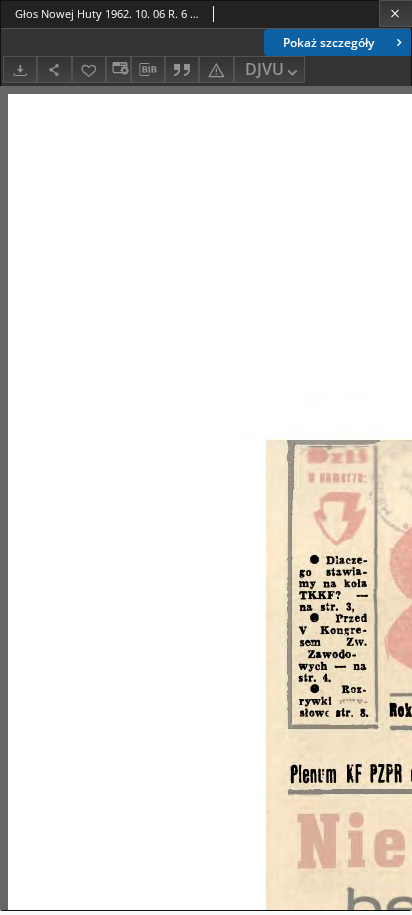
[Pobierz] (20, 69)
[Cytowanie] (182, 69)
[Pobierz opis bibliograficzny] (148, 70)
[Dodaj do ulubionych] (89, 69)
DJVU (264, 69)
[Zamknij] (395, 13)
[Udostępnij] (54, 69)
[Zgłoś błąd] (216, 69)
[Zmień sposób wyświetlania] (118, 69)
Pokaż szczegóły (328, 42)
